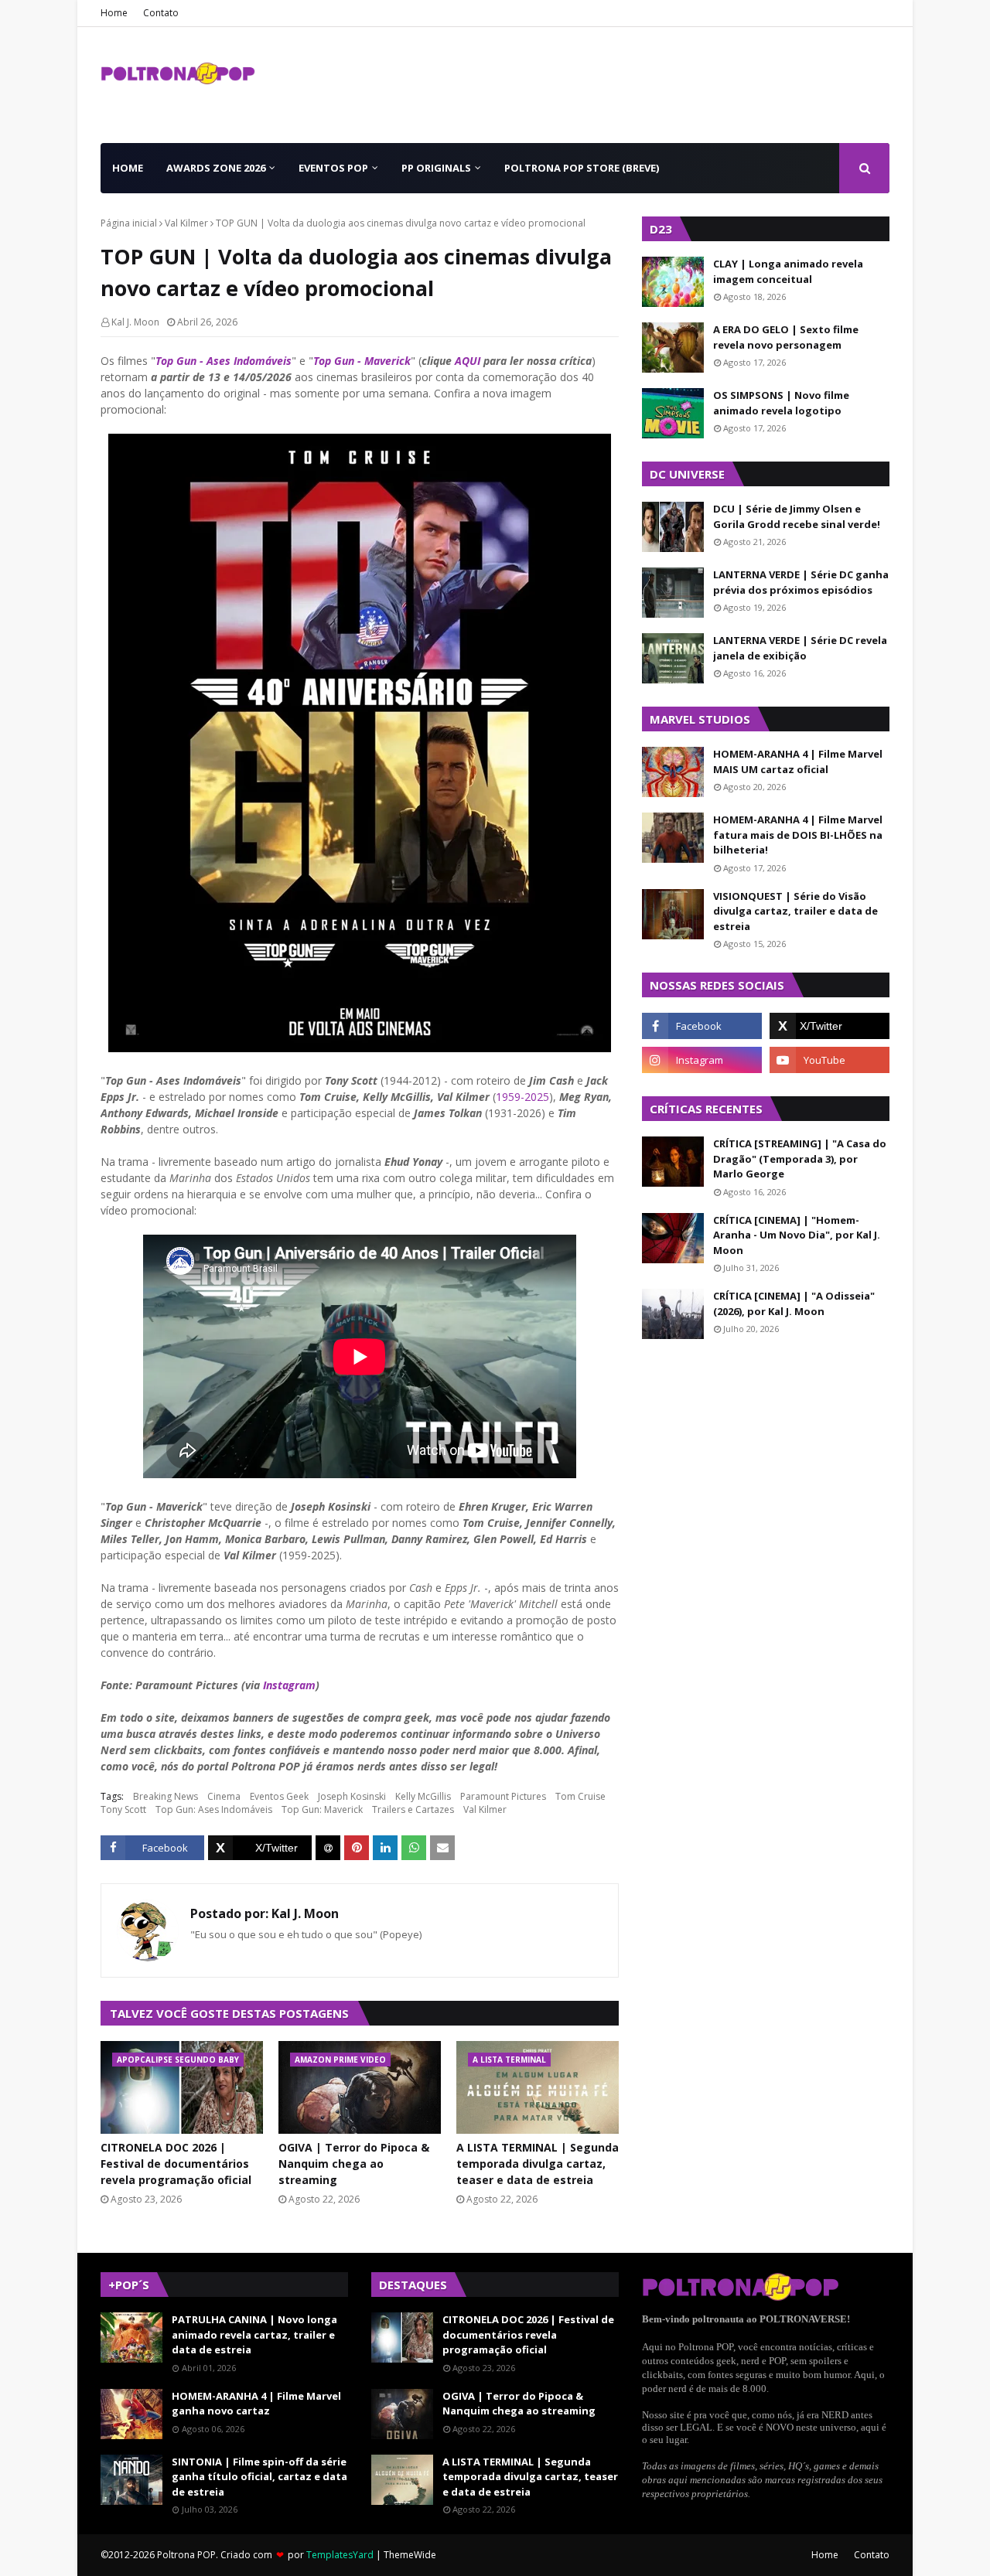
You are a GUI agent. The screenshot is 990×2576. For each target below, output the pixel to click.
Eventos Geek (279, 1796)
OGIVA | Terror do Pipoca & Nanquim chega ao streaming (354, 2164)
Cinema (224, 1796)
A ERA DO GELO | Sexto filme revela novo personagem (786, 337)
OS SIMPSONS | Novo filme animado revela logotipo (781, 403)
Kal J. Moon (135, 322)
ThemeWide (410, 2555)
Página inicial (129, 223)
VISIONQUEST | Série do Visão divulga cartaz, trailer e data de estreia (795, 911)
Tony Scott (123, 1809)
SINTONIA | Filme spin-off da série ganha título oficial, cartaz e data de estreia (259, 2477)
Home (114, 13)
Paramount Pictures (503, 1796)
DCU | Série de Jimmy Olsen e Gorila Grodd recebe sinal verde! (797, 516)
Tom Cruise (580, 1796)
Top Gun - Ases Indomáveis (224, 361)
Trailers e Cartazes (413, 1809)
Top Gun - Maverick (362, 361)
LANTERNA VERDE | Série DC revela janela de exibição (800, 648)
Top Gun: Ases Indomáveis (214, 1809)
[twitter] (830, 1026)
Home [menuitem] (128, 168)
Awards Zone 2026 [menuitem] (216, 168)
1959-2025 (522, 1097)
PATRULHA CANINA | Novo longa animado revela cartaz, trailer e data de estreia (254, 2334)
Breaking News (166, 1796)
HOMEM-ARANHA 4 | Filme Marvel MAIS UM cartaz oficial (798, 762)
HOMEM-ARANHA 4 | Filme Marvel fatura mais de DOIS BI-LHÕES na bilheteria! (798, 835)
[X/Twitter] (260, 1848)
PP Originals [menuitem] (436, 168)
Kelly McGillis (423, 1796)
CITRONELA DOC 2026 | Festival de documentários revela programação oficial (176, 2164)
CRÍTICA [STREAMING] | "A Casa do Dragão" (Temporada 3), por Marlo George (800, 1159)
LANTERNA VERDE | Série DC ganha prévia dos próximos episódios (801, 582)
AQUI (468, 361)
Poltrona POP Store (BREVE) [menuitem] (582, 168)
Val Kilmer (186, 223)
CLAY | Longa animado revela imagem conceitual (788, 271)
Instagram (289, 1685)
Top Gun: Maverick (322, 1809)
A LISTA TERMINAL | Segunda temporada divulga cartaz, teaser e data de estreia (538, 2164)
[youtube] (830, 1060)
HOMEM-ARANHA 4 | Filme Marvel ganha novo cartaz (256, 2404)
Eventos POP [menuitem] (333, 168)
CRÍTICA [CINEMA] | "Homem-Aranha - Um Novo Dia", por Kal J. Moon (797, 1235)
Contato (161, 13)
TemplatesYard (340, 2555)
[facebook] (702, 1026)
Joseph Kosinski (352, 1796)
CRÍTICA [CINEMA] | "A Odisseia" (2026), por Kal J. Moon (794, 1303)
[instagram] (702, 1060)
